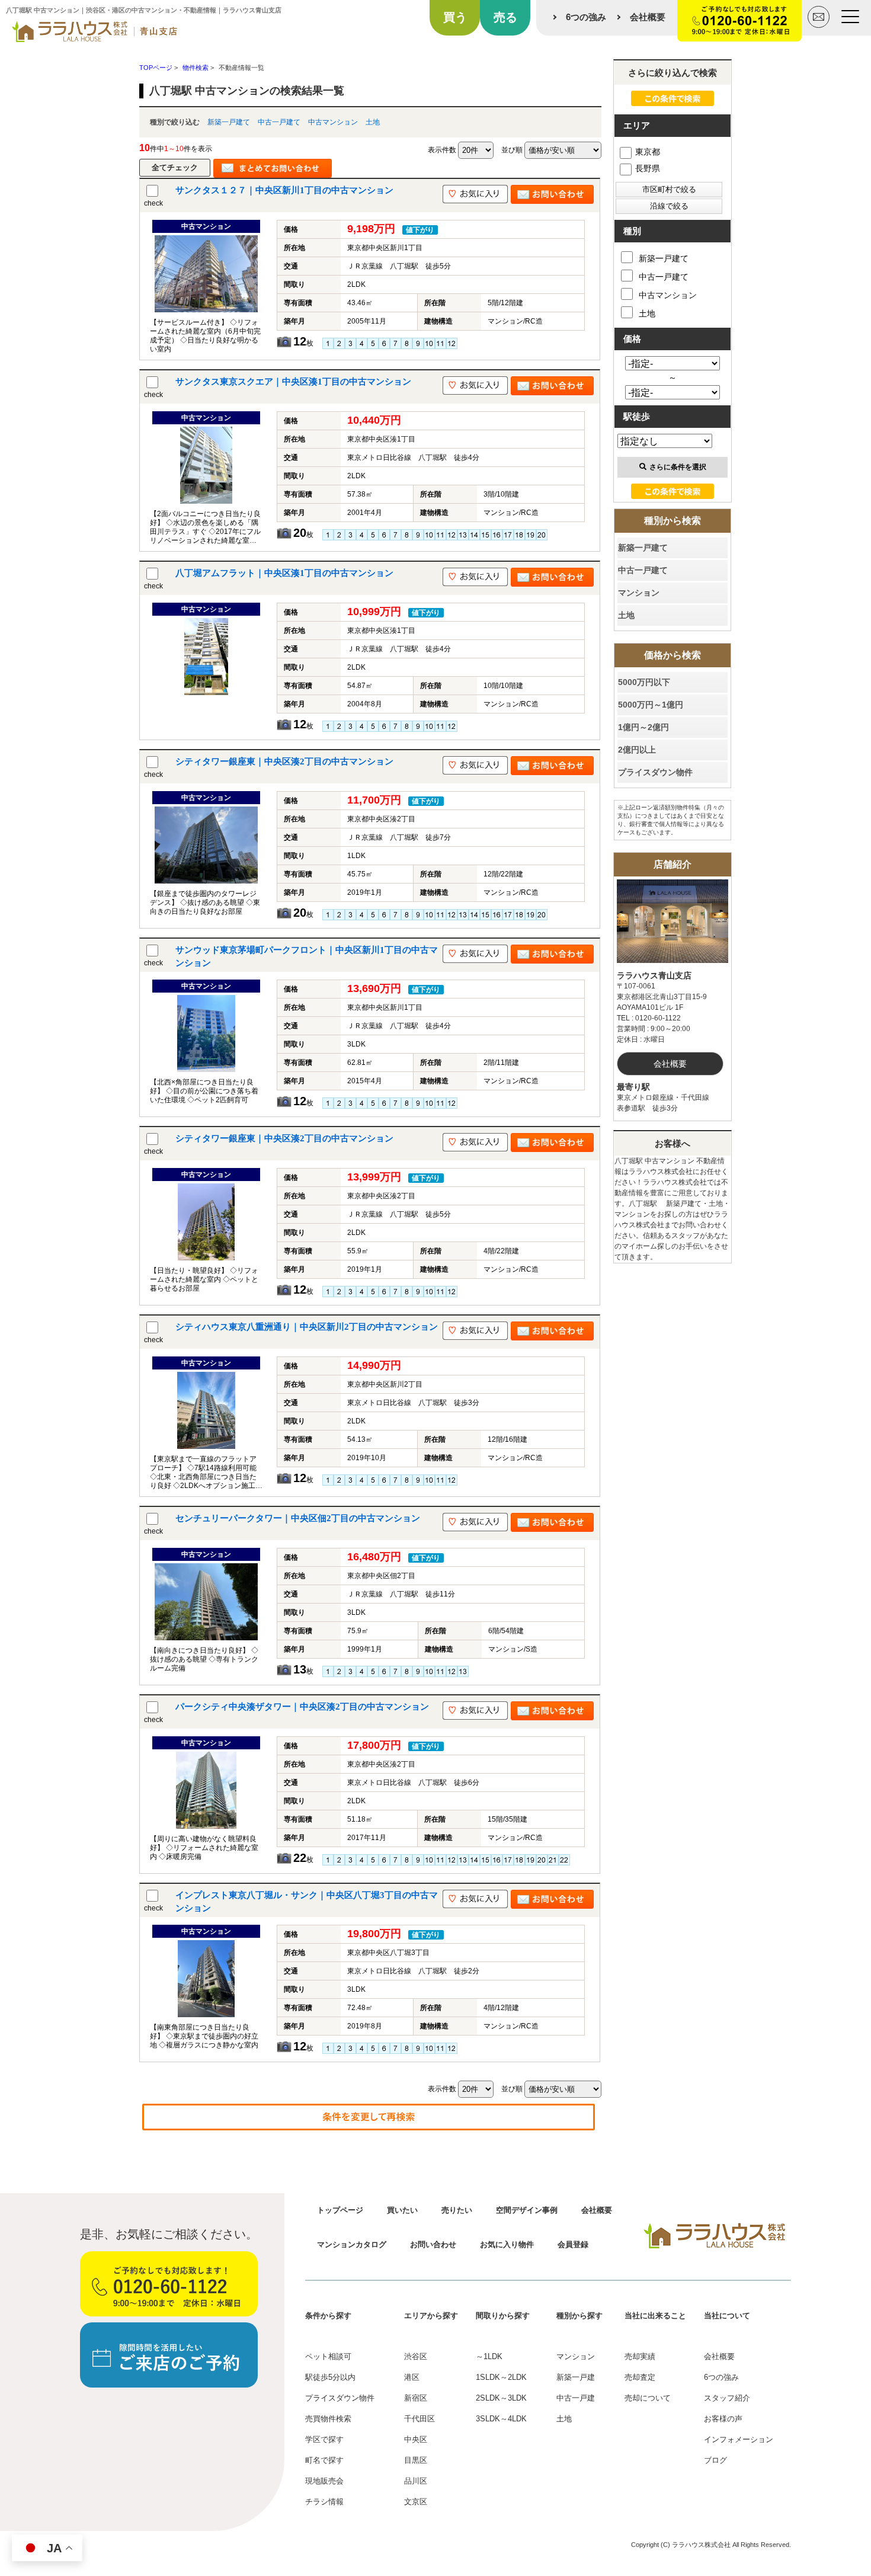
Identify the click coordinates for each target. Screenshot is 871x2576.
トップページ (340, 2210)
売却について (648, 2398)
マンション (639, 593)
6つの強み (586, 17)
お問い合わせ (433, 2244)
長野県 (648, 168)
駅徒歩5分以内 (330, 2377)
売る (505, 17)
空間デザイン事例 (527, 2210)
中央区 (416, 2439)
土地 (373, 122)
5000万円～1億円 (651, 705)
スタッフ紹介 (727, 2398)
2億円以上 (637, 750)
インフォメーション (739, 2439)
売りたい (457, 2210)
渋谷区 (416, 2356)
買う (455, 17)
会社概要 (648, 17)
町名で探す (324, 2460)
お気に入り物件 (507, 2244)
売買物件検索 (328, 2419)
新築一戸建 (576, 2377)
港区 (412, 2377)
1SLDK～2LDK (501, 2377)
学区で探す (324, 2439)
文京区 (416, 2502)
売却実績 (640, 2356)
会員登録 (573, 2244)
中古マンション (333, 122)
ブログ (715, 2460)
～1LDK (489, 2356)
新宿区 (416, 2398)
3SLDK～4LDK (501, 2419)
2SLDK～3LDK (501, 2398)
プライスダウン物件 (655, 772)
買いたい (402, 2210)
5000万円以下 (644, 682)
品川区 (416, 2481)
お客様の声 (723, 2419)
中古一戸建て (279, 122)
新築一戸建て (229, 122)
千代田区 (420, 2419)
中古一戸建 (576, 2398)
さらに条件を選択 (678, 467)
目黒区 (416, 2460)
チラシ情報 (324, 2502)
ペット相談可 (328, 2356)
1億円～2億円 (643, 727)
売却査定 (640, 2377)
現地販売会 (324, 2481)
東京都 (648, 152)
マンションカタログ (352, 2244)
